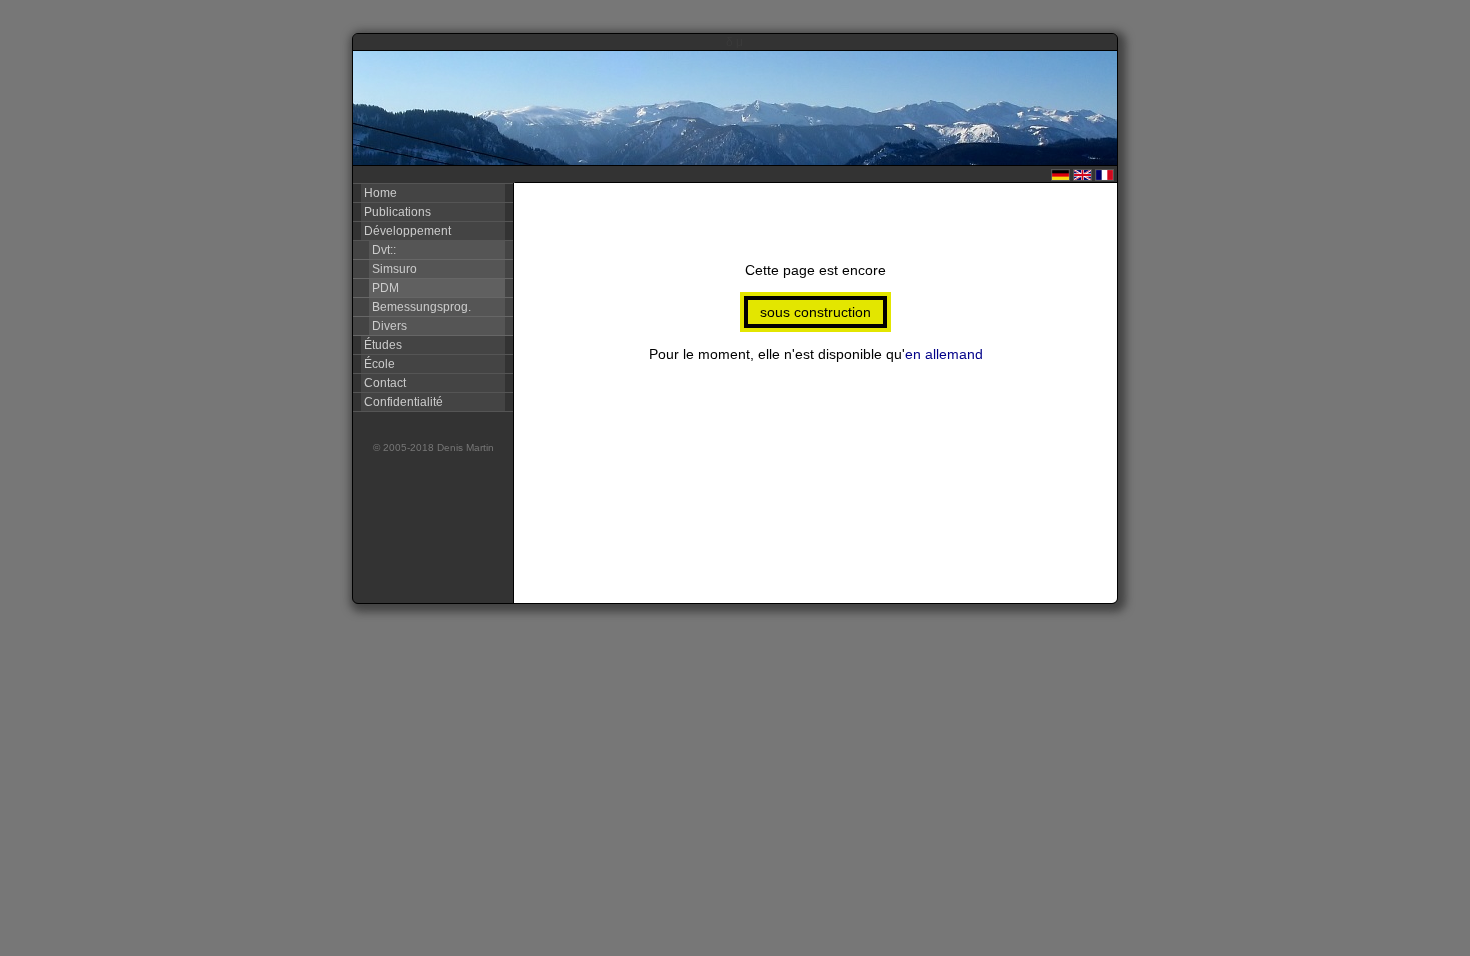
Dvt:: (382, 250)
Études (381, 345)
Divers (388, 326)
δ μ (734, 42)
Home (379, 193)
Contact (383, 383)
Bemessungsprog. (420, 307)
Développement (406, 231)
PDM (384, 288)
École (378, 364)
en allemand (944, 354)
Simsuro (393, 269)
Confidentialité (402, 402)
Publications (396, 212)
